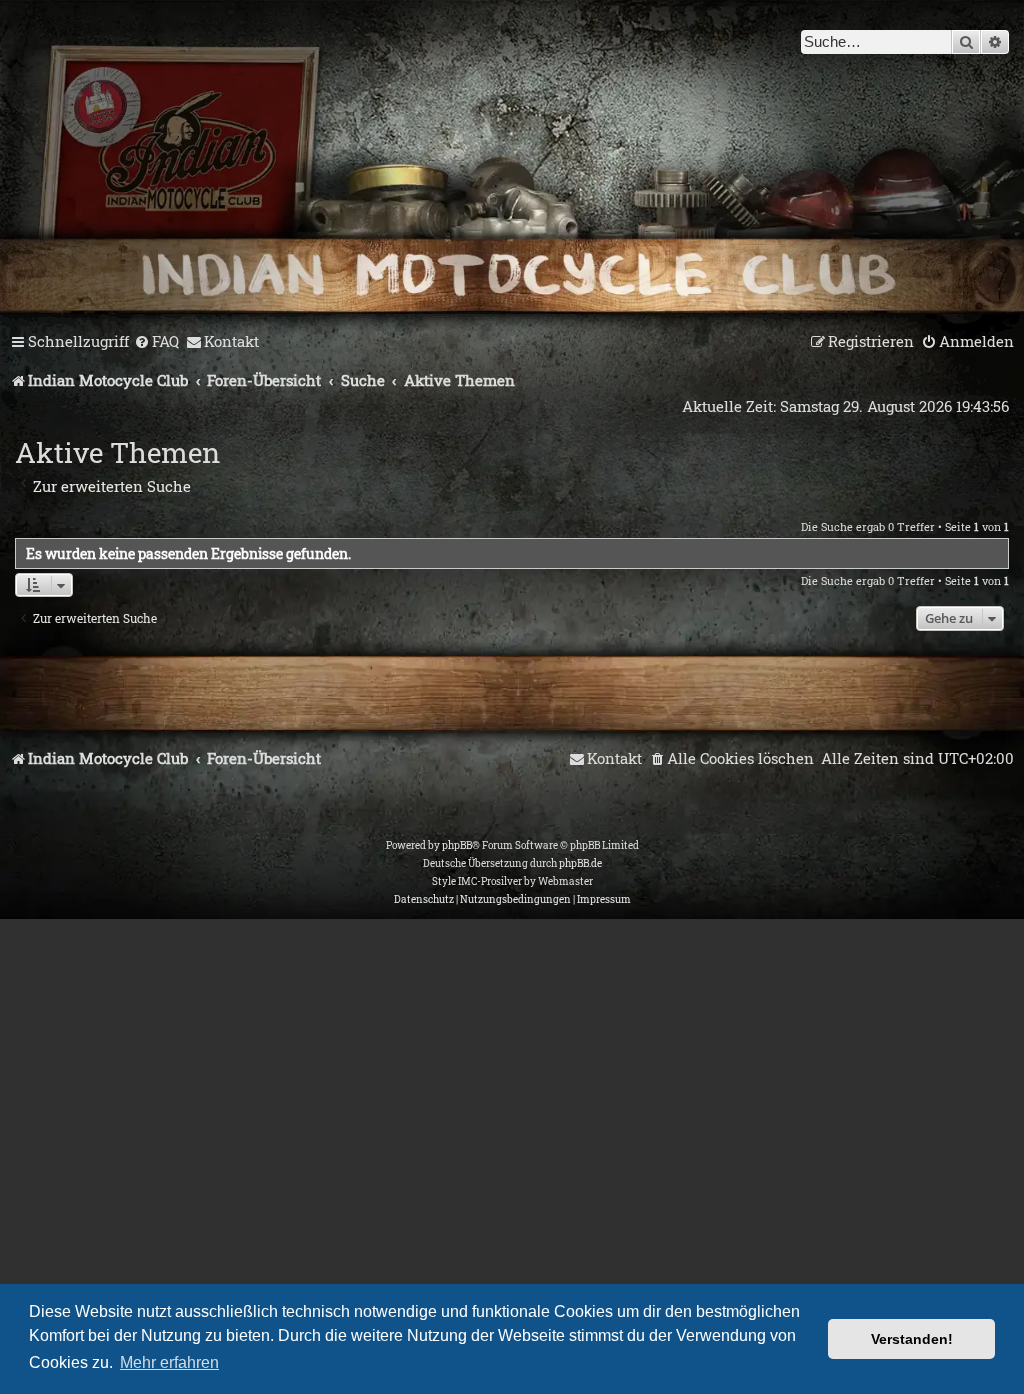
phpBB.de (580, 863)
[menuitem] (156, 342)
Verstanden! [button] (912, 1339)
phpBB (457, 845)
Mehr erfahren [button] (169, 1362)
